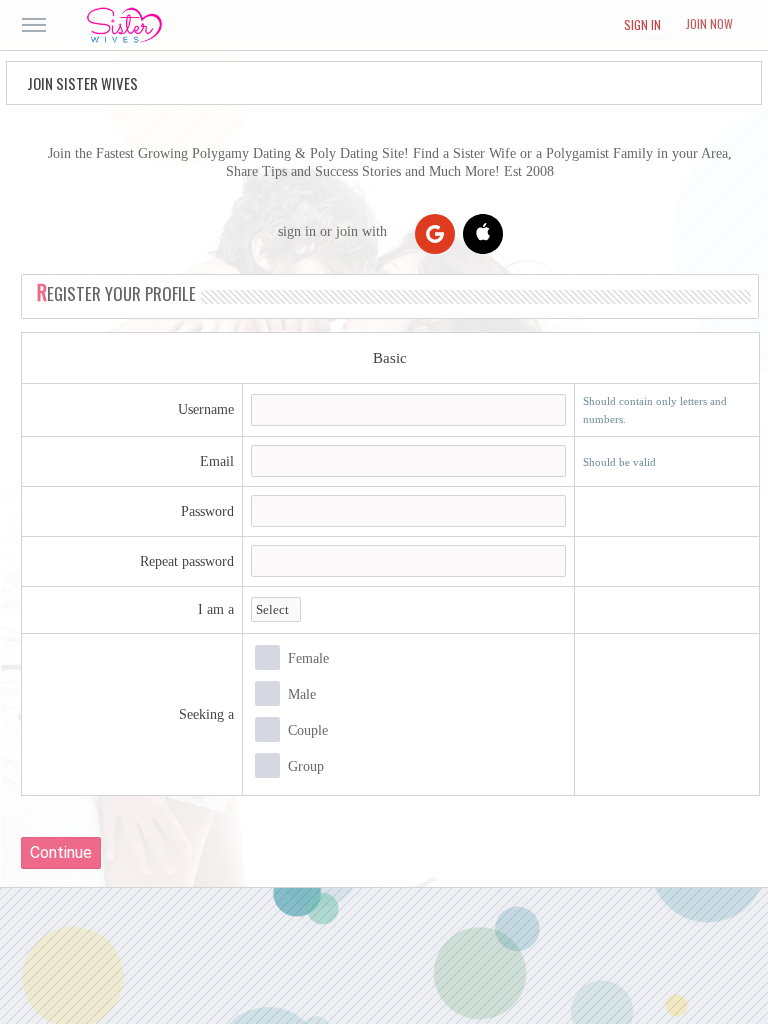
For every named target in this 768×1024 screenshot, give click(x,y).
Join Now (709, 23)
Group (306, 766)
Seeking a (206, 714)
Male (302, 694)
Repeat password (187, 561)
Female (308, 658)
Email (217, 461)
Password (207, 511)
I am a (216, 609)
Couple (308, 730)
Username (206, 409)
